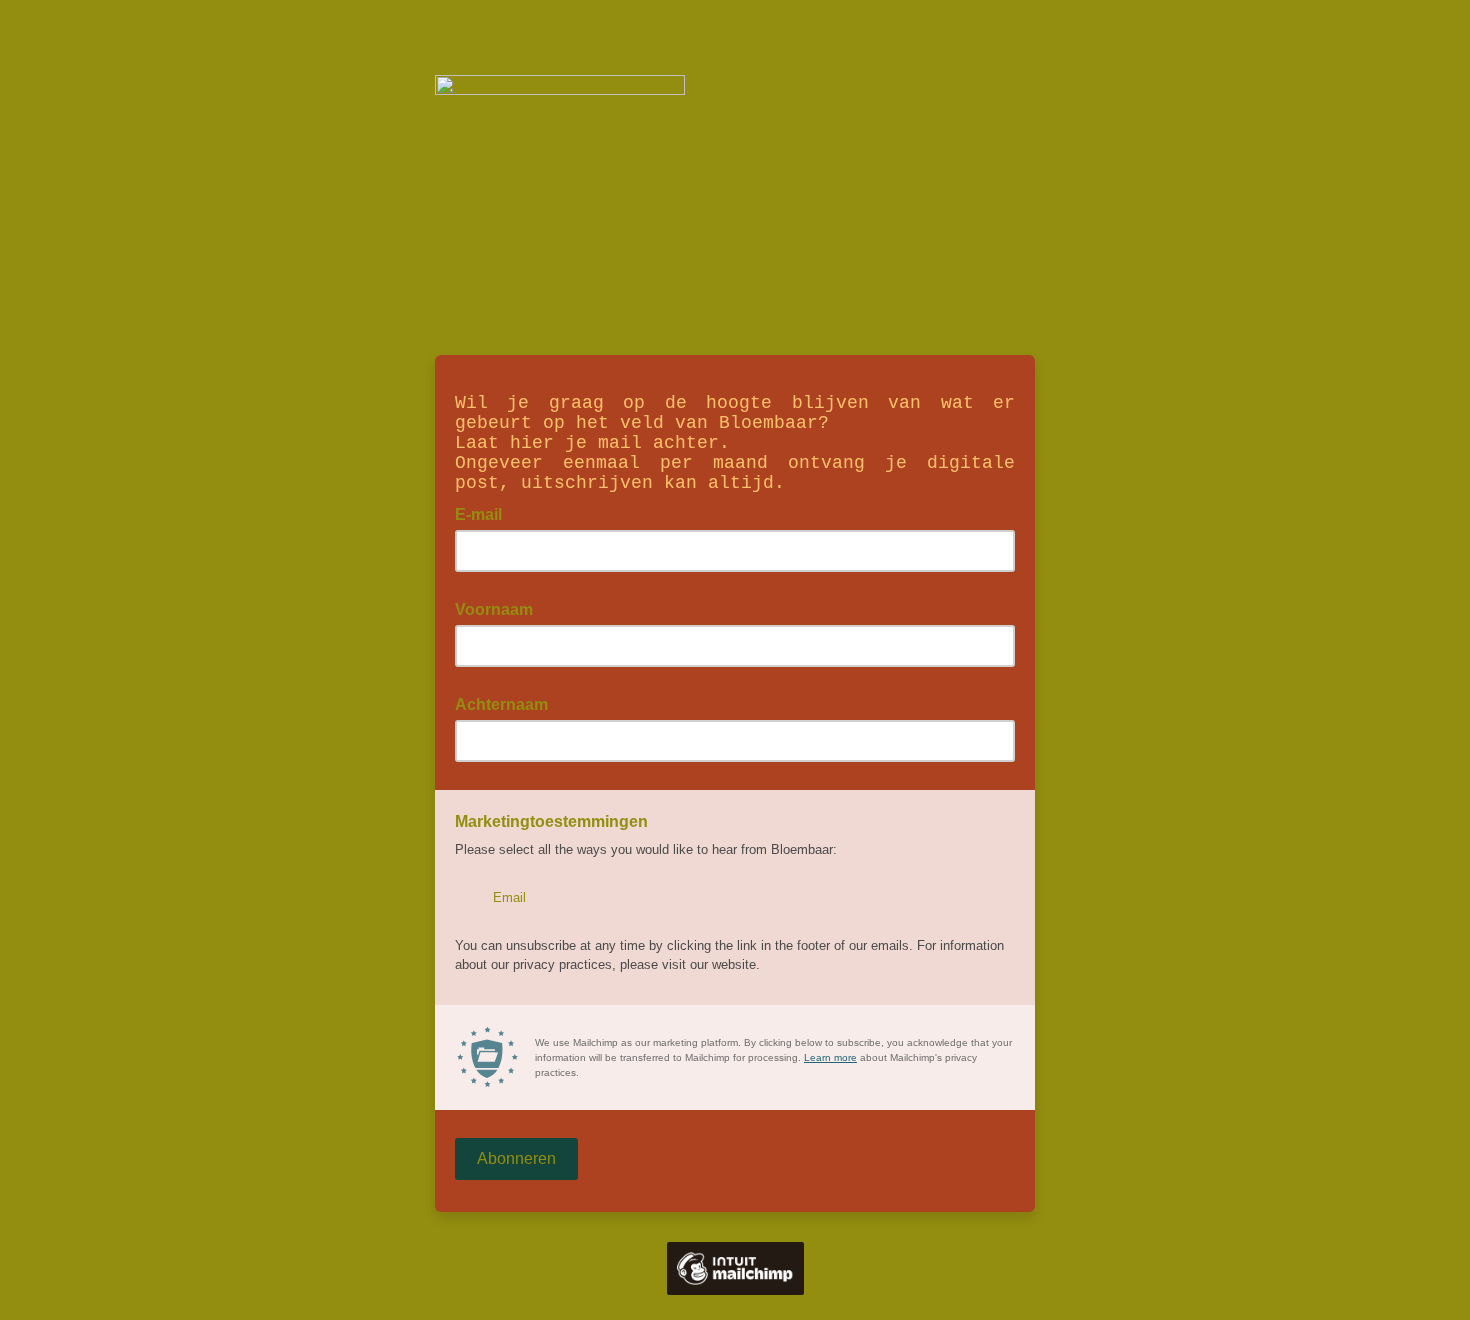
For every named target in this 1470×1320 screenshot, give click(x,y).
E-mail (484, 513)
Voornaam (494, 609)
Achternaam (501, 704)
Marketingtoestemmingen (551, 821)
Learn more (830, 1057)
